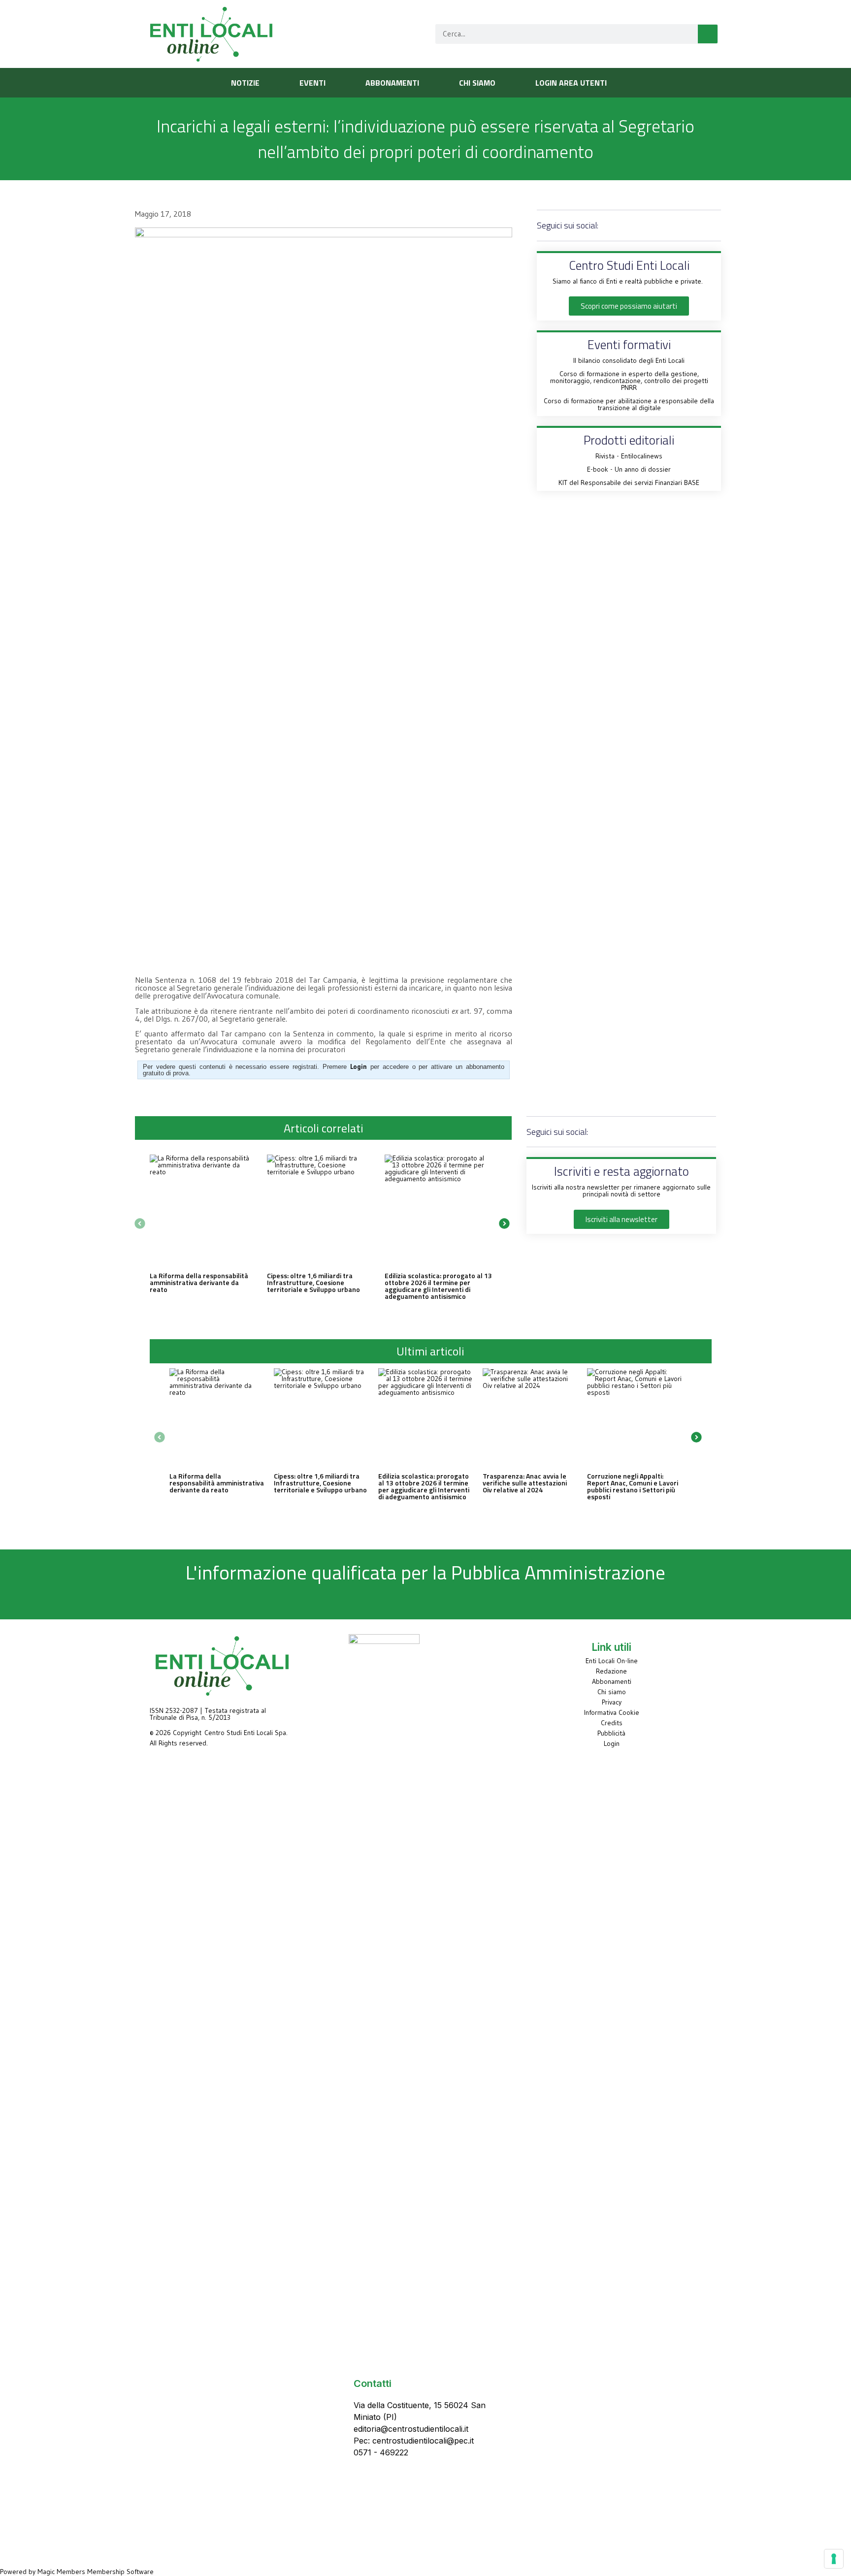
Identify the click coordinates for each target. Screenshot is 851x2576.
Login (612, 1743)
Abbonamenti (612, 1681)
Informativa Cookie (612, 1712)
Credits (612, 1723)
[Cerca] (708, 34)
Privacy (612, 1702)
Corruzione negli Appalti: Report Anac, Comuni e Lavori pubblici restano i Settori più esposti (633, 1486)
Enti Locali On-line (612, 1661)
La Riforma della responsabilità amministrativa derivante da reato (199, 1282)
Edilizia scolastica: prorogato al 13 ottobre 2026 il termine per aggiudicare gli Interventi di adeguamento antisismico (438, 1286)
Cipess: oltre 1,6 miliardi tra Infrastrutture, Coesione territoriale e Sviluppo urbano (313, 1282)
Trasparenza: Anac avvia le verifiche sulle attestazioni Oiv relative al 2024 (525, 1483)
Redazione (611, 1671)
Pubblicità (611, 1733)
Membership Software (120, 2572)
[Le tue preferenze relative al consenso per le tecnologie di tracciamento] (834, 2559)
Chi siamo (612, 1692)
